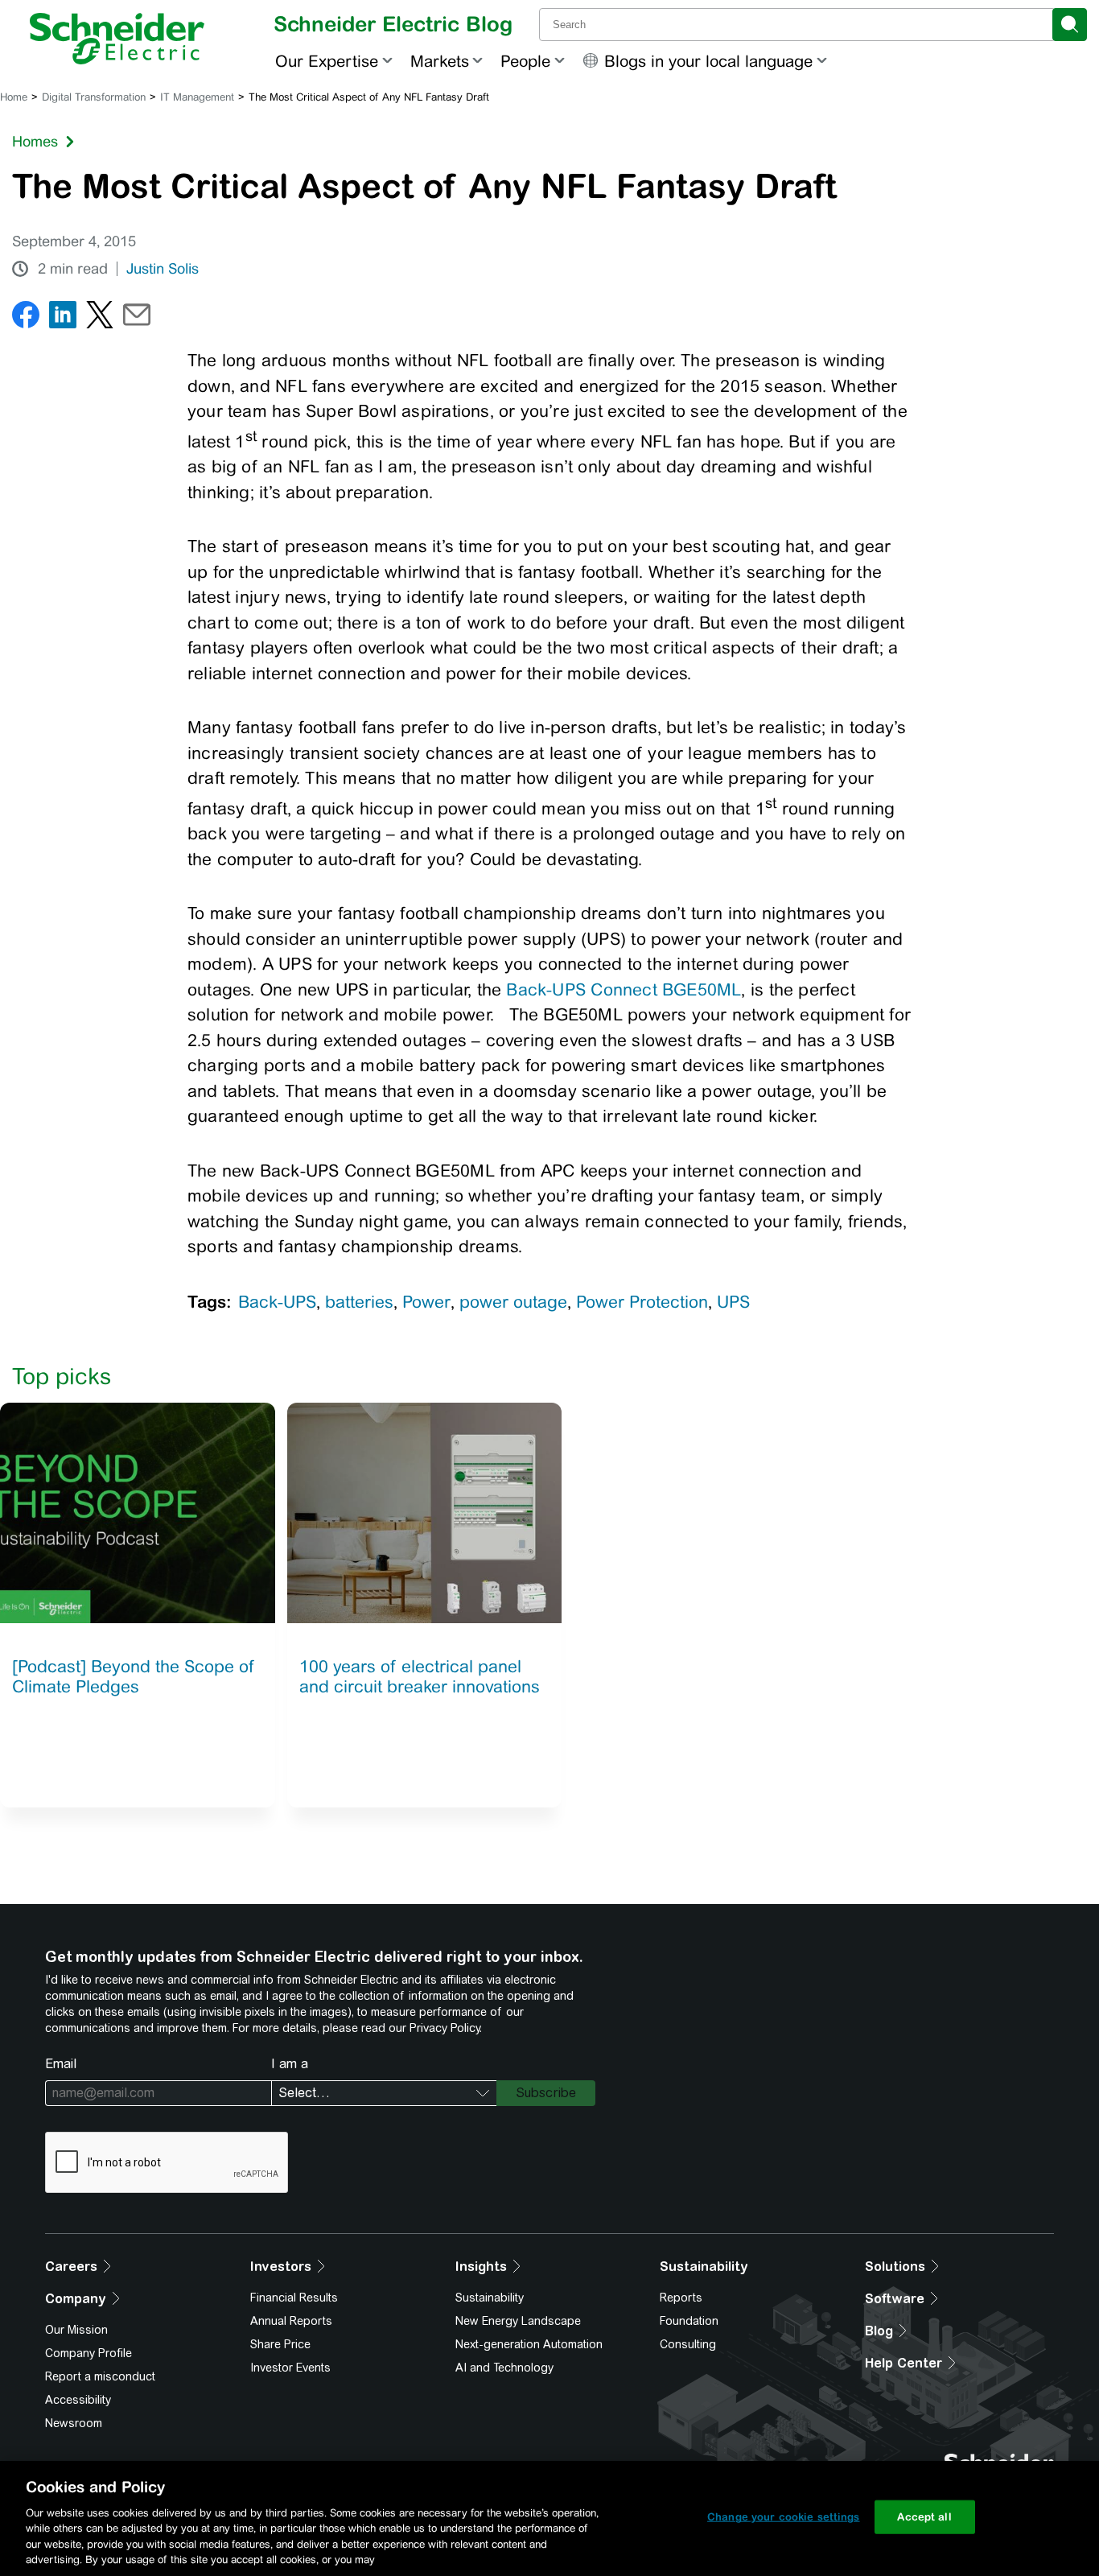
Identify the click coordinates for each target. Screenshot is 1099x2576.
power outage (513, 1302)
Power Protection (642, 1302)
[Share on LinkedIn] (63, 318)
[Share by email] (137, 318)
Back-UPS (277, 1302)
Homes (35, 141)
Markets (440, 61)
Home (14, 97)
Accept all (924, 2517)
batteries (359, 1302)
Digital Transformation (94, 97)
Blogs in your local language (708, 61)
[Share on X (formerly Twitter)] (100, 318)
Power (426, 1302)
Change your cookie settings (784, 2517)
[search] (1070, 25)
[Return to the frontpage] (117, 39)
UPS (733, 1302)
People (525, 61)
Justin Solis (163, 269)
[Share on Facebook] (26, 318)
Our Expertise (327, 61)
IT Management (197, 97)
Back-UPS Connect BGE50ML (624, 989)
